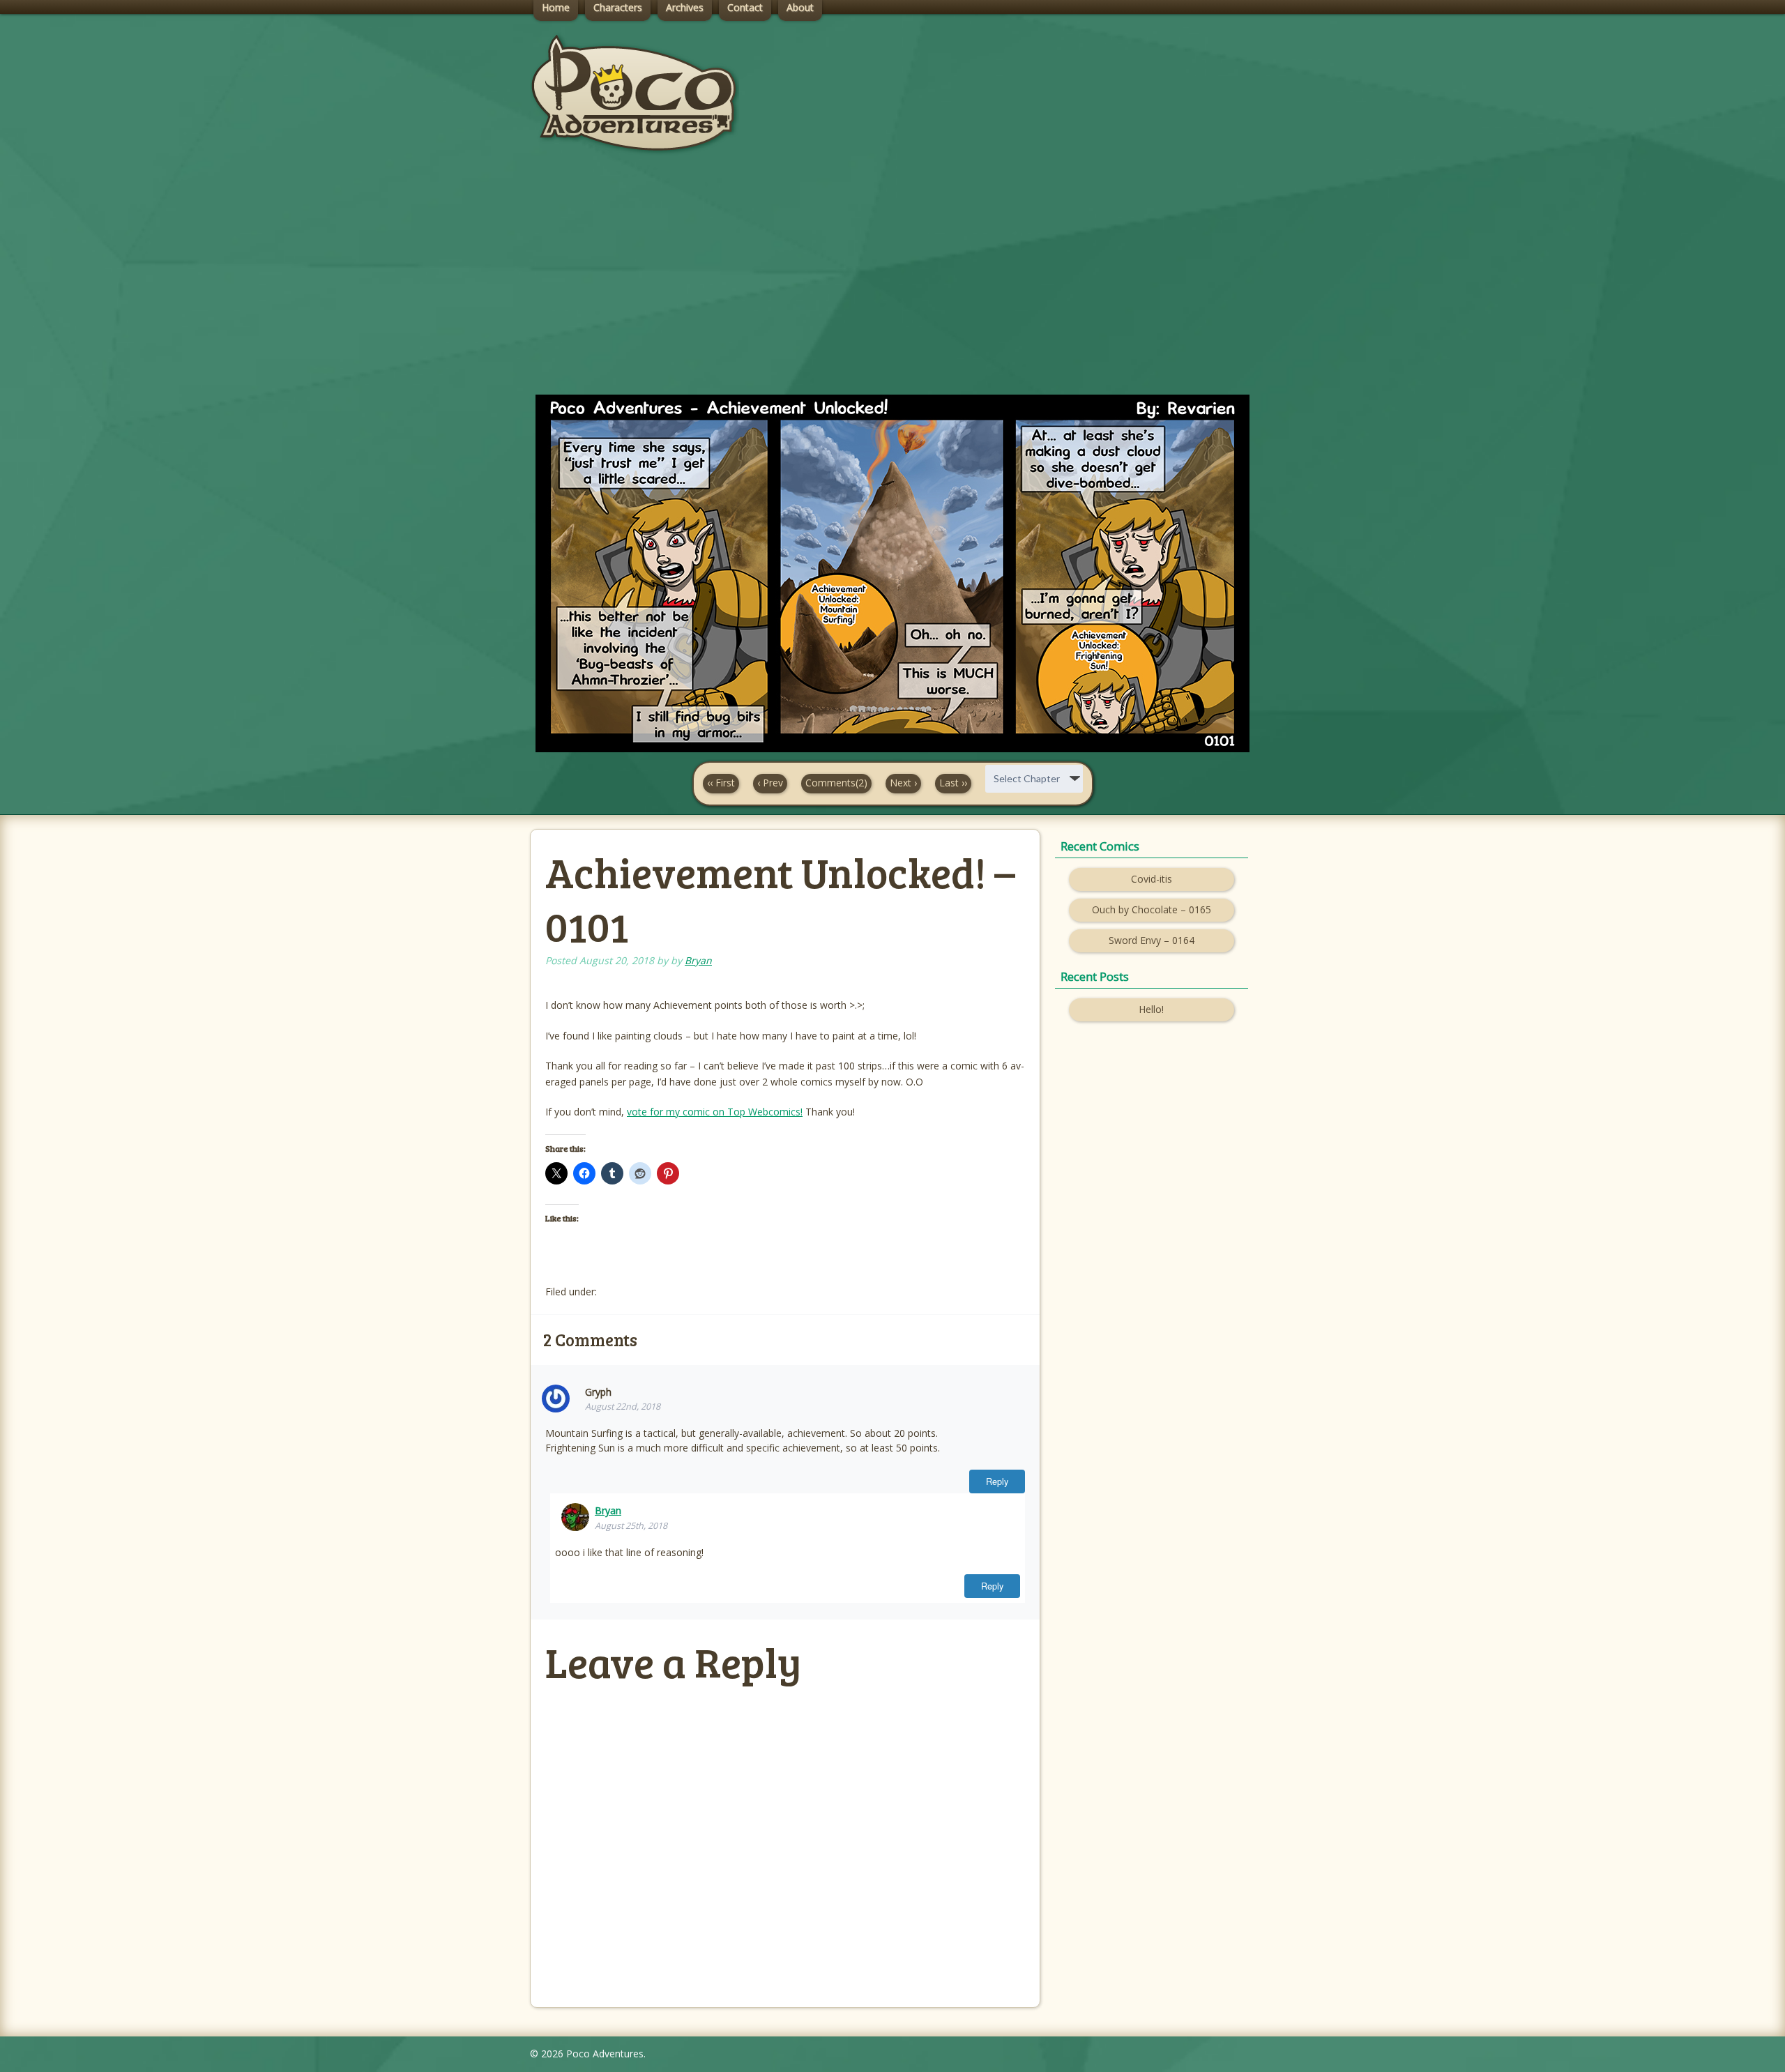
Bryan (698, 960)
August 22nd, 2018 (623, 1407)
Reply (997, 1481)
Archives (685, 7)
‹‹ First (721, 783)
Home (556, 7)
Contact (745, 7)
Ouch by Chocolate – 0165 (1152, 909)
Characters (618, 7)
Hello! (1151, 1009)
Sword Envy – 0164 (1152, 940)
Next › (903, 783)
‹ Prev (770, 783)
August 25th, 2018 (631, 1526)
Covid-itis (1152, 879)
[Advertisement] (892, 287)
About (800, 7)
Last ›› (953, 783)
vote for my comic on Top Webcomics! (715, 1112)
